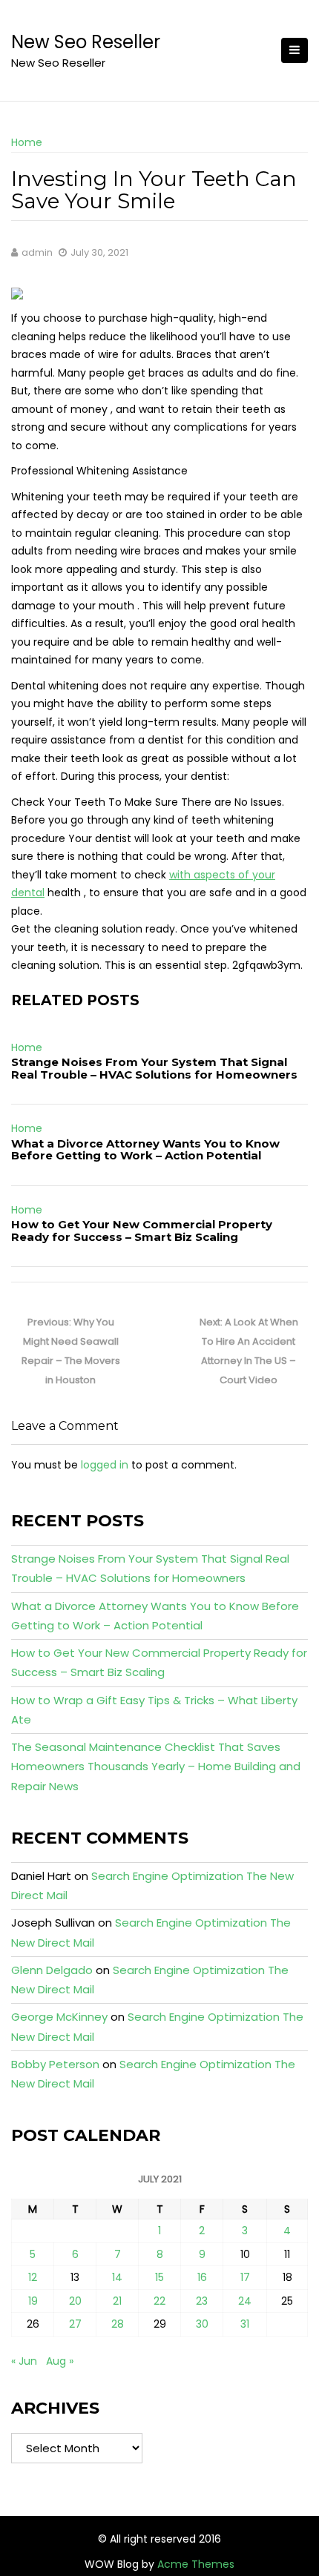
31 (245, 2324)
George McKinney (59, 2017)
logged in (105, 1465)
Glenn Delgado (52, 1970)
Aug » (60, 2361)
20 (75, 2301)
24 (245, 2301)
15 (159, 2277)
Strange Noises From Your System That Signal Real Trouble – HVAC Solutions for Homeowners (154, 1068)
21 (117, 2301)
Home (27, 142)
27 (75, 2324)
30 (202, 2324)
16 (202, 2277)
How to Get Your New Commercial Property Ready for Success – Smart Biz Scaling (142, 1231)
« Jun (24, 2361)
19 (33, 2301)
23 (202, 2301)
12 (33, 2277)
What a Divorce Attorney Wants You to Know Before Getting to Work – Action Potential (145, 1150)
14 (117, 2277)
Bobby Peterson (55, 2064)
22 (159, 2301)
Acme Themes (196, 2564)
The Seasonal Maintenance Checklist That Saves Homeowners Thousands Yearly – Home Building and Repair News (156, 1767)
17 (245, 2277)
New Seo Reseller (86, 42)
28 (118, 2324)
